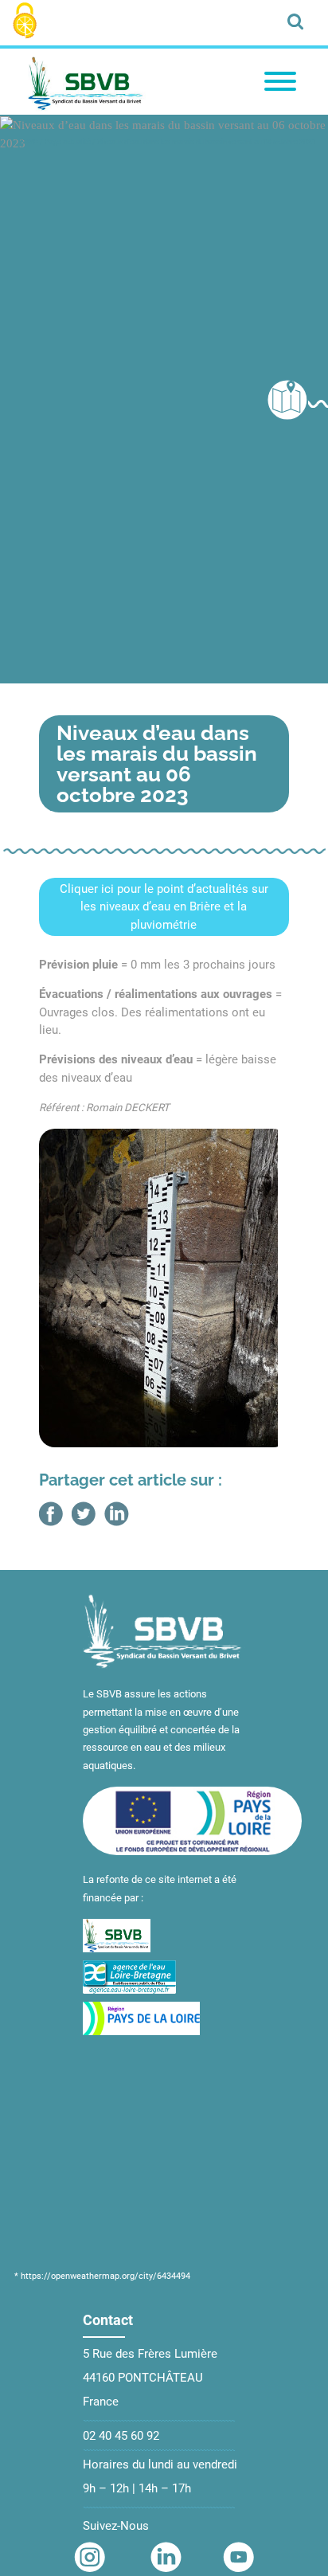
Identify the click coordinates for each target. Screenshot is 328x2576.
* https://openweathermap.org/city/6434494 (102, 2276)
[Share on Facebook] (51, 1514)
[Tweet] (84, 1514)
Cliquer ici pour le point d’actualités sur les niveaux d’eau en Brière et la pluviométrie (164, 907)
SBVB (29, 142)
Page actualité (68, 142)
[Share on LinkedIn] (117, 1514)
